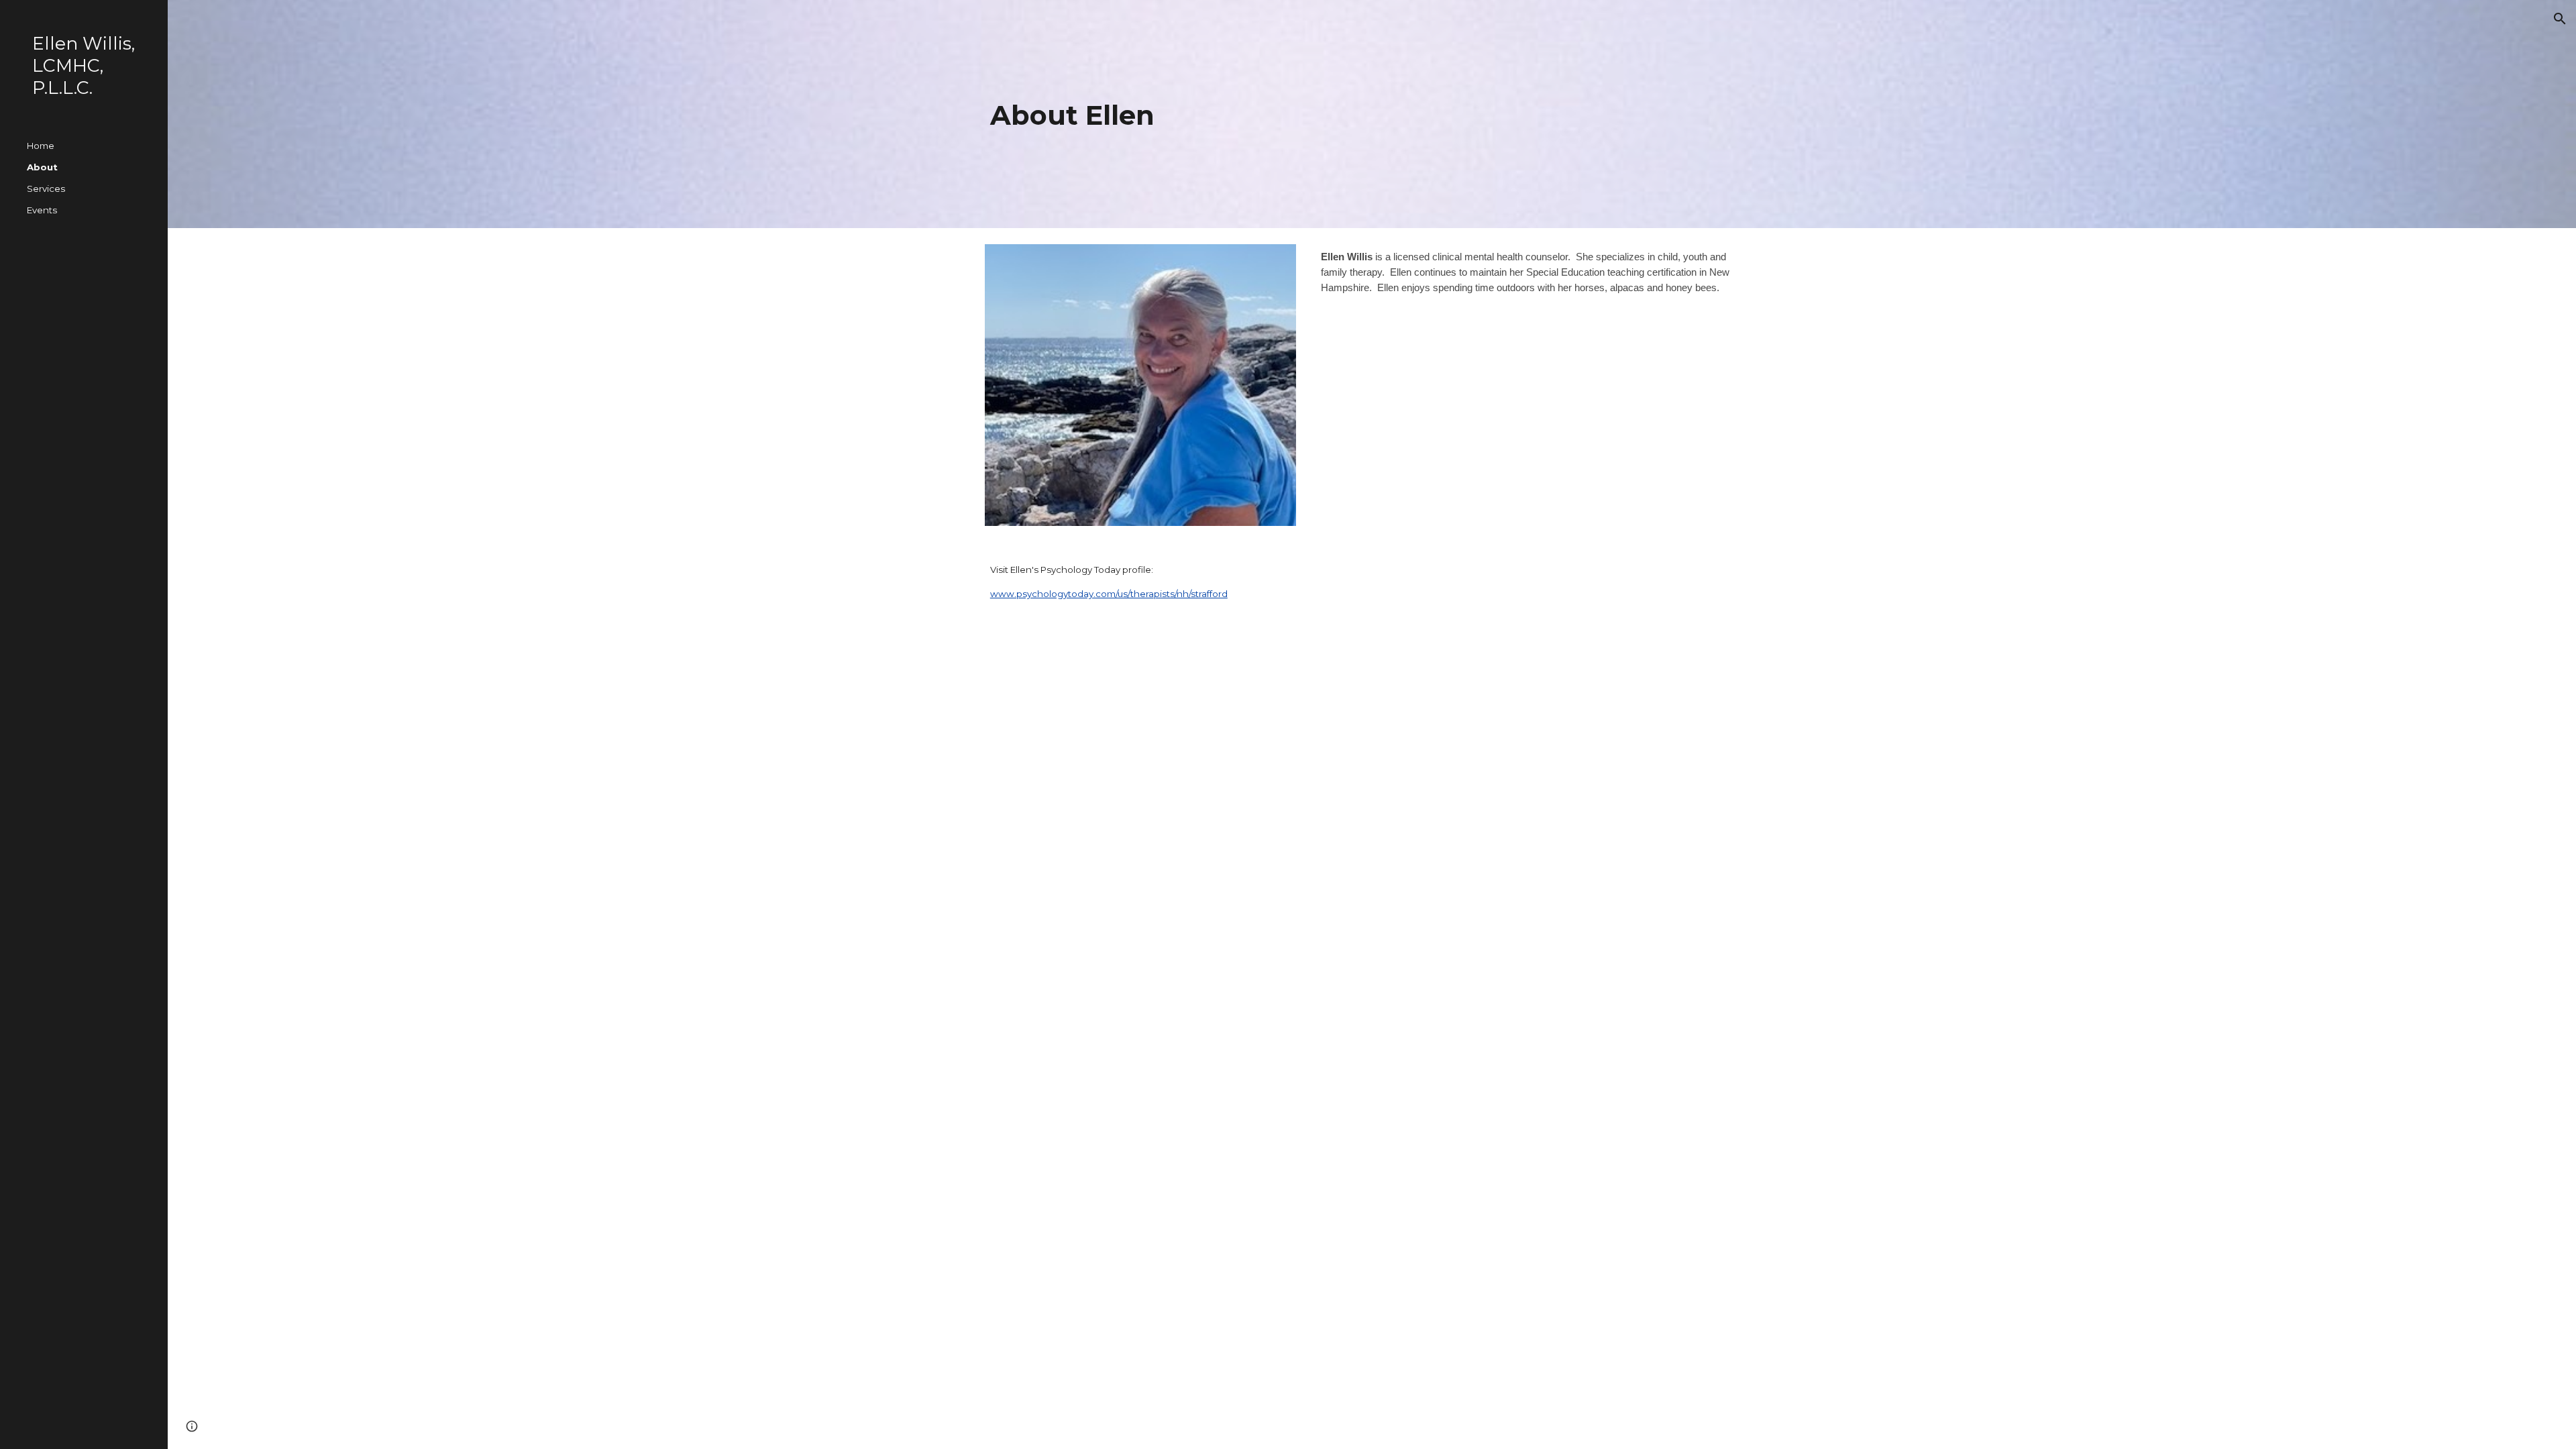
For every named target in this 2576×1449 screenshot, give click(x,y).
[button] (2560, 19)
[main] (1372, 114)
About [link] (42, 167)
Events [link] (42, 210)
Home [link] (41, 146)
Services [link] (46, 189)
